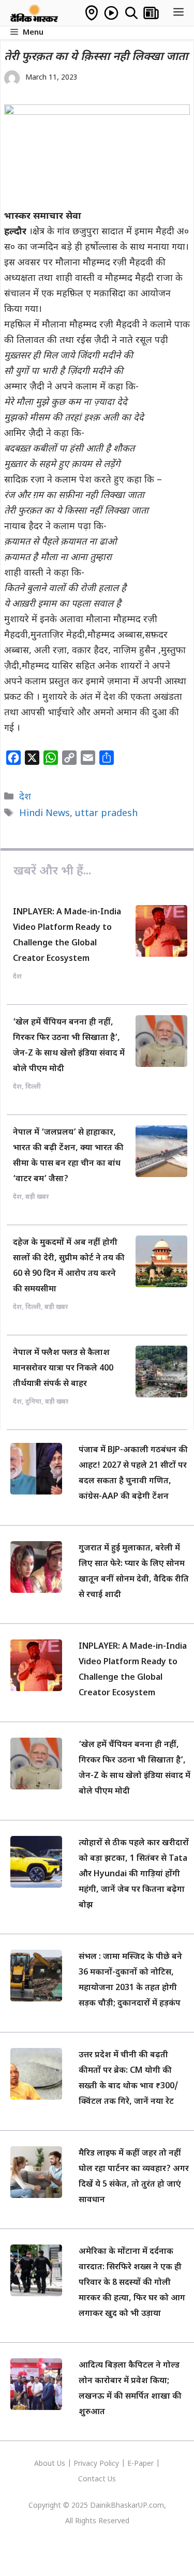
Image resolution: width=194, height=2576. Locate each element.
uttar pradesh (106, 814)
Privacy (86, 2464)
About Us (51, 2464)
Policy (109, 2464)
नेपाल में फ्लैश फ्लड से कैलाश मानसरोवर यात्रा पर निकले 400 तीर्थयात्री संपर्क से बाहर (63, 1369)
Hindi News (44, 814)
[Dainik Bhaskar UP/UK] (35, 13)
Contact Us (97, 2480)
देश (25, 797)
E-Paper (140, 2464)
